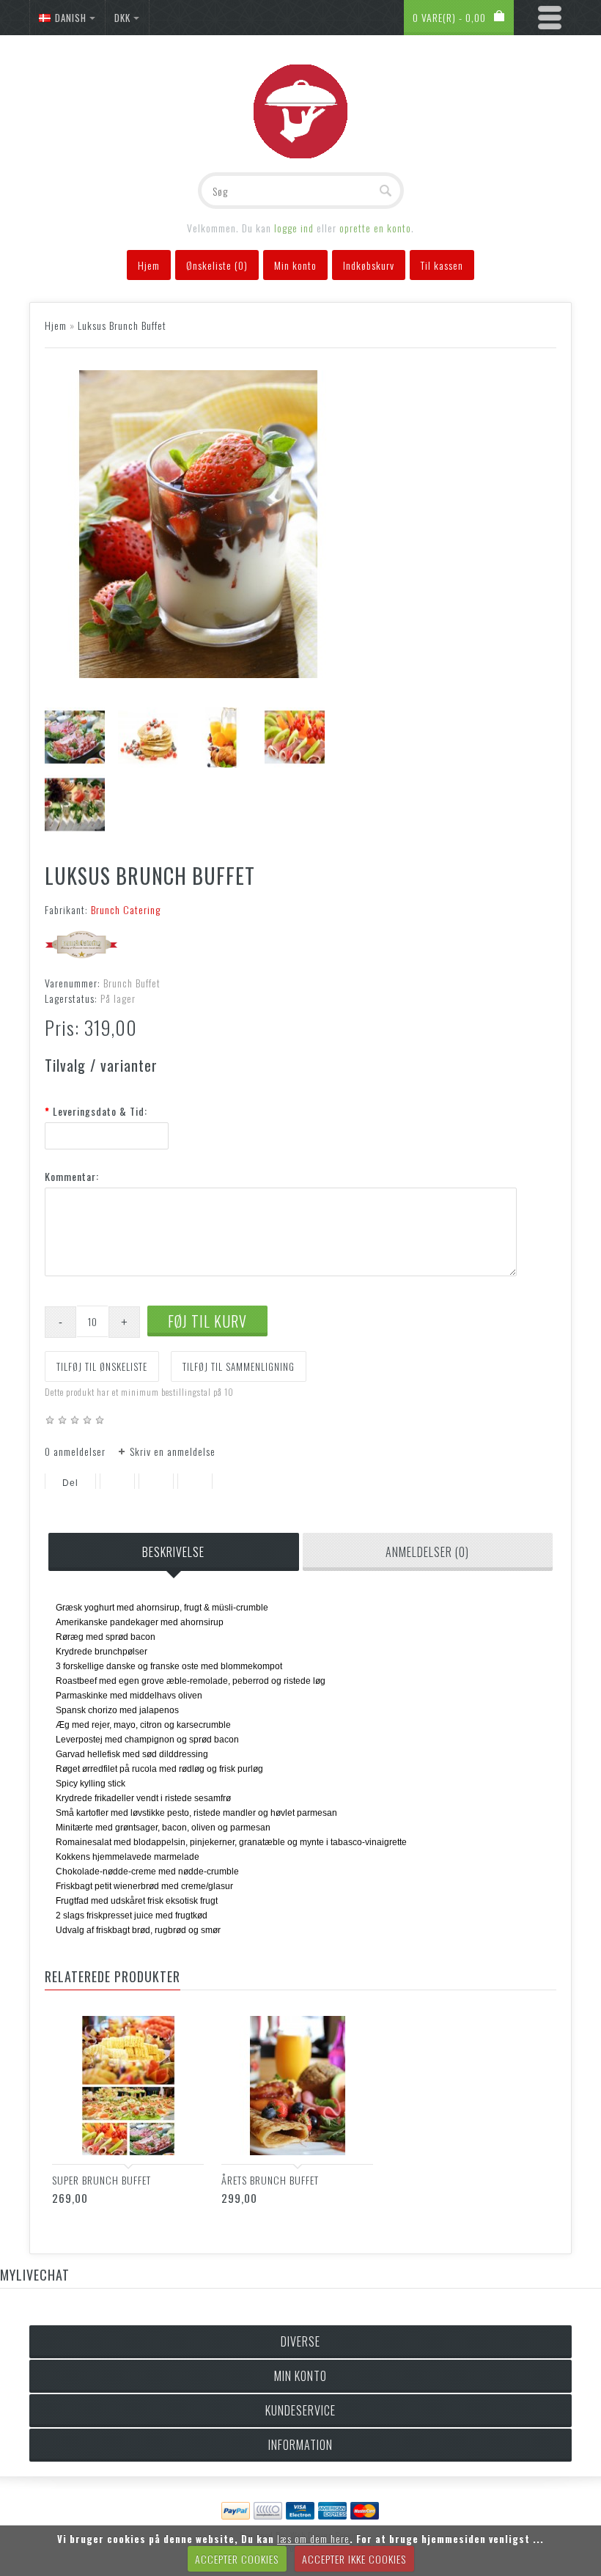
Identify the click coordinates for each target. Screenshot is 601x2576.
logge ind (294, 228)
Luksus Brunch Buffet (122, 325)
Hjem (56, 325)
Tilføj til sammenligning (239, 1366)
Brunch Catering (126, 909)
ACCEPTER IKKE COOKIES (354, 2559)
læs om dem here (313, 2538)
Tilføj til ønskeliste (102, 1366)
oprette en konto (375, 228)
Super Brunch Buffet (102, 2180)
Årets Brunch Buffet (270, 2180)
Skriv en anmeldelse (173, 1451)
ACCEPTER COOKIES (237, 2559)
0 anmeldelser (75, 1451)
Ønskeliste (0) (217, 265)
